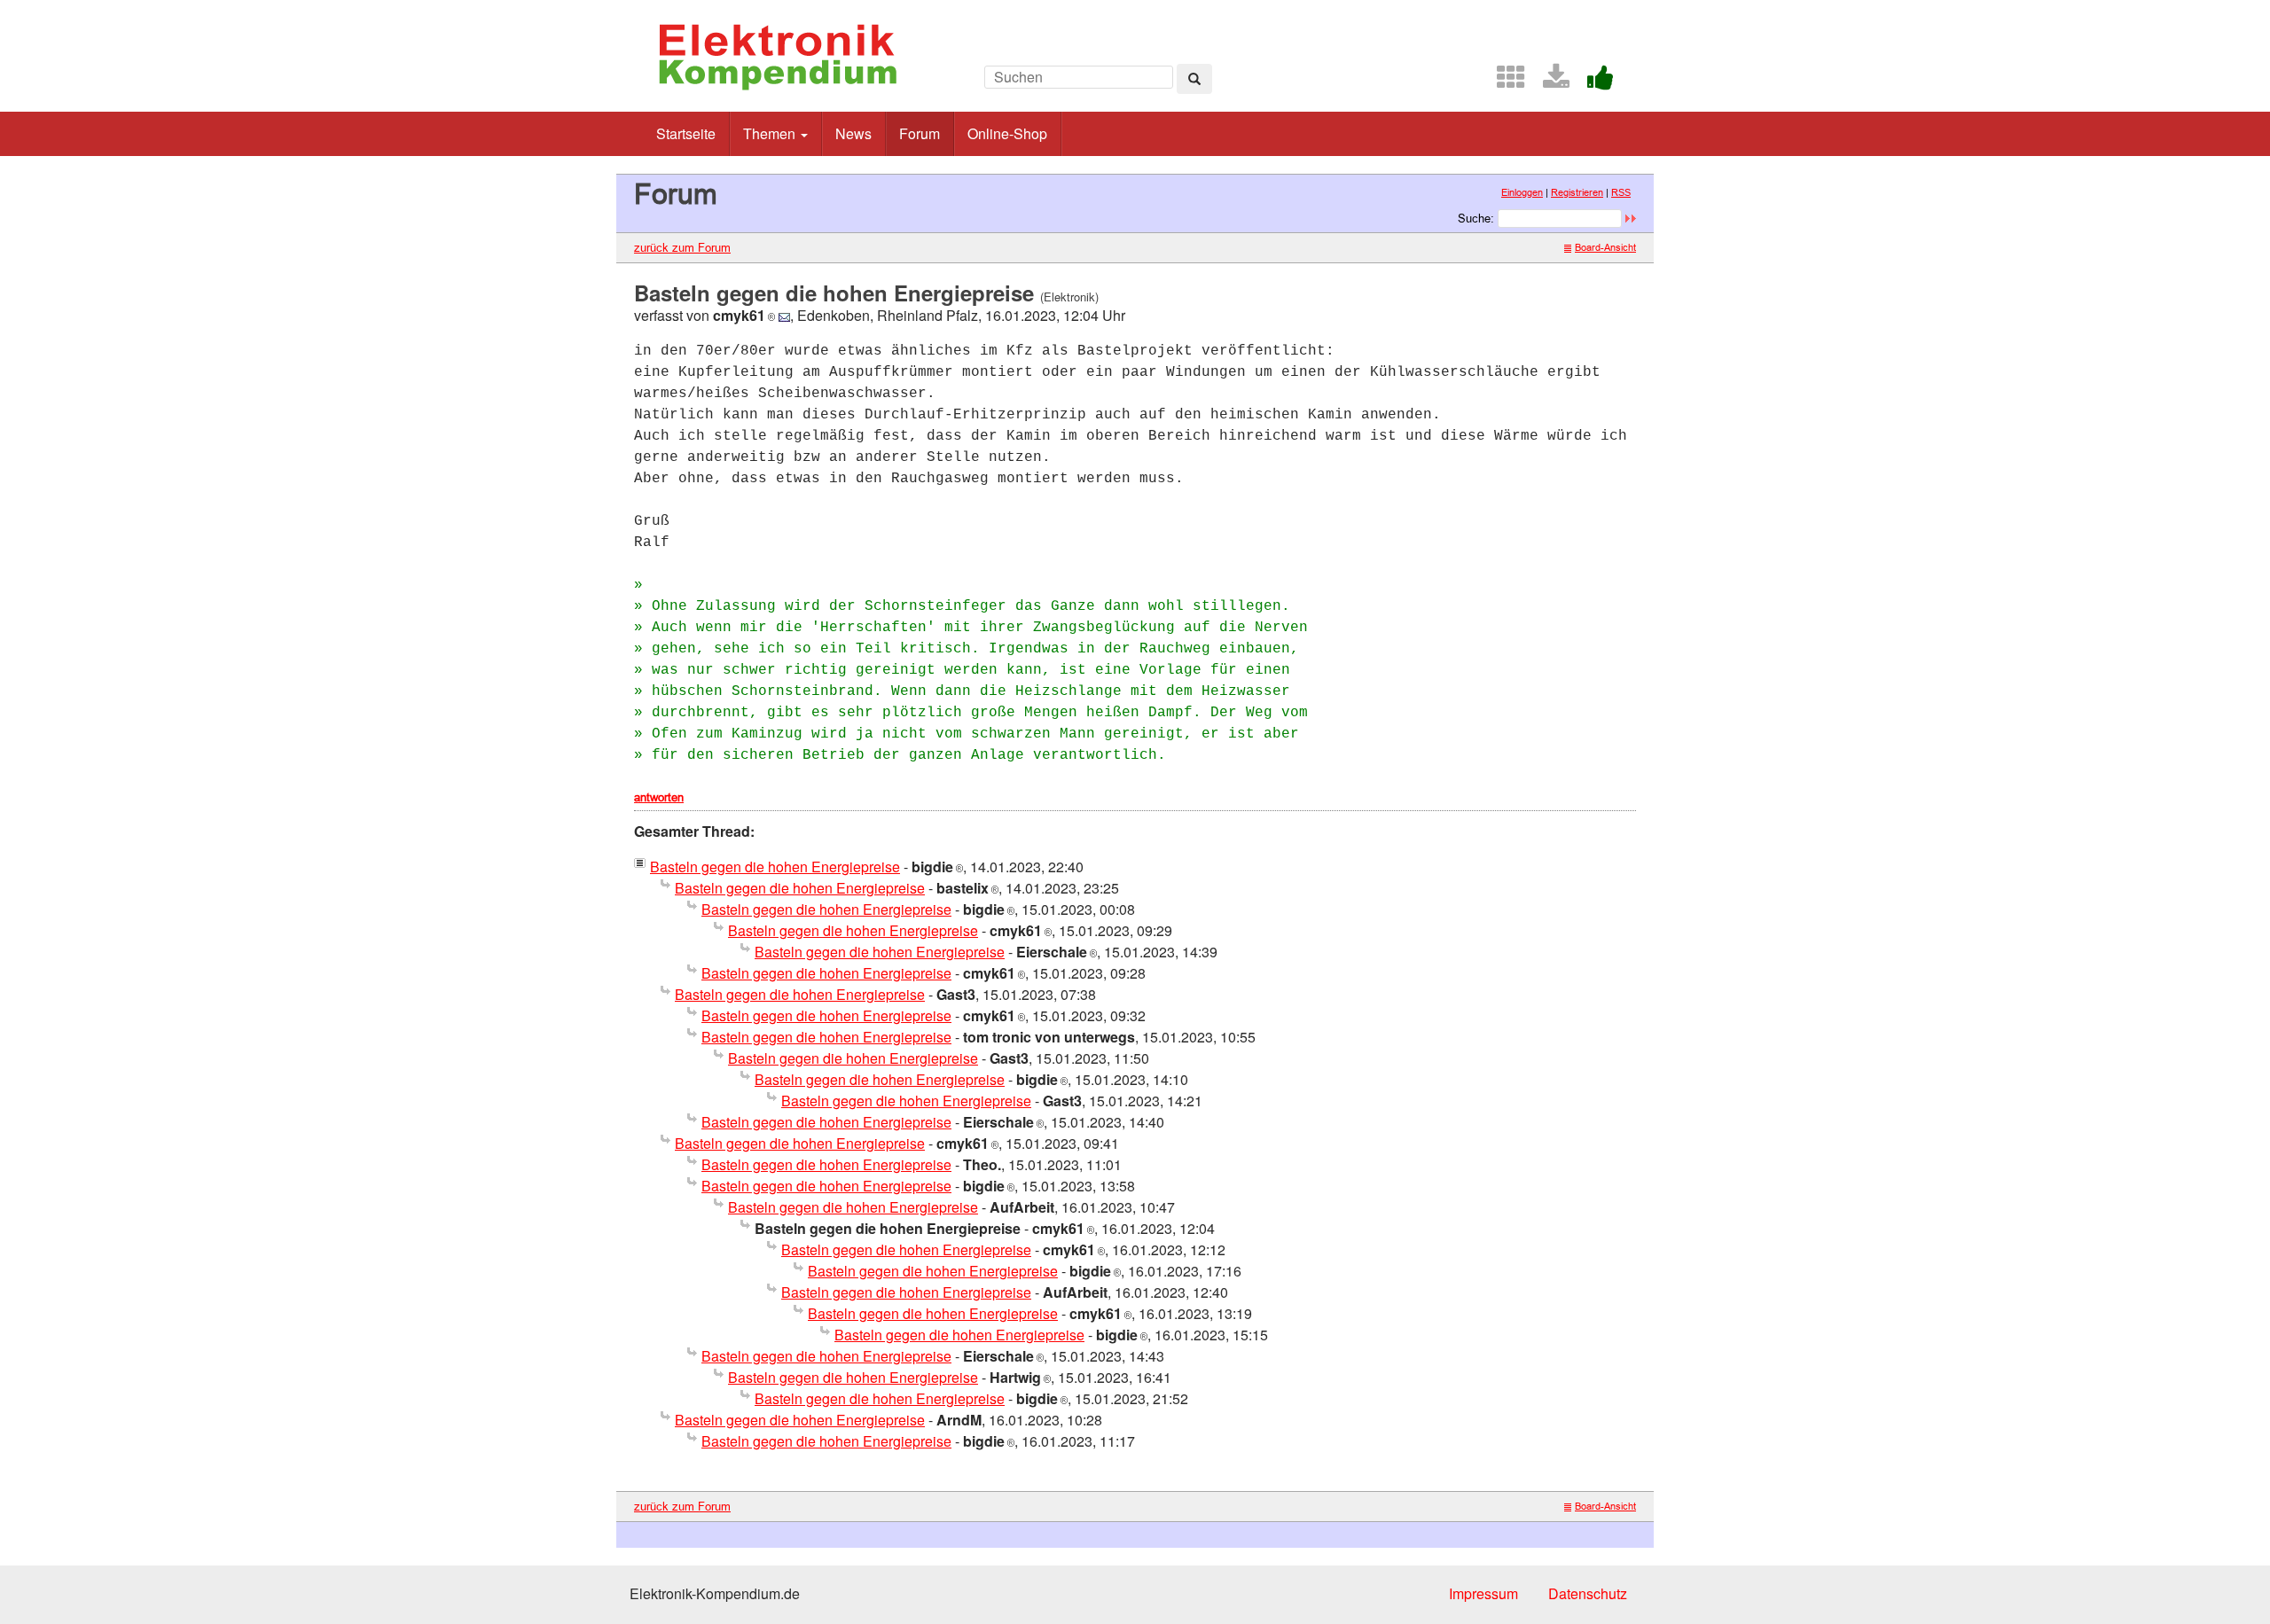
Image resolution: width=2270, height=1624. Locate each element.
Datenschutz (1588, 1593)
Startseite (686, 133)
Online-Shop (1007, 133)
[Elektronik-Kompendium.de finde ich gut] (1593, 82)
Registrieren (1577, 192)
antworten (659, 797)
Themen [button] (771, 133)
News (853, 133)
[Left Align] (1194, 79)
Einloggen (1522, 192)
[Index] (1504, 82)
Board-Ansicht (1605, 247)
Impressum (1483, 1593)
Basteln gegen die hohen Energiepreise (775, 867)
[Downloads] (1549, 82)
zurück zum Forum (682, 247)
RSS (1621, 192)
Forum (920, 133)
